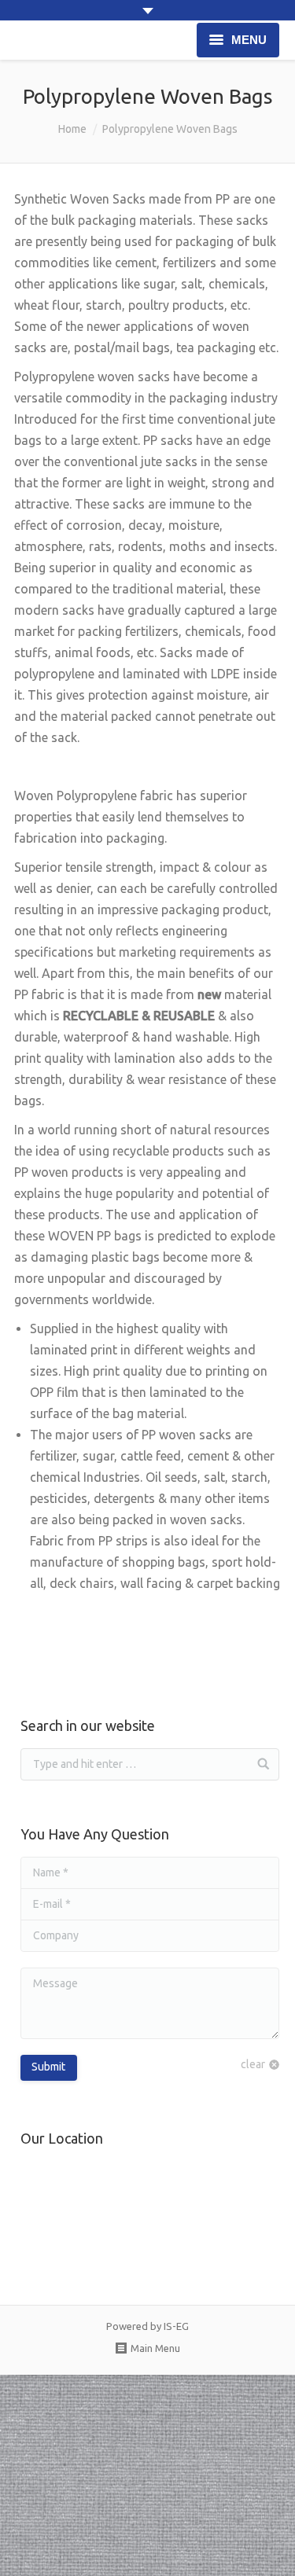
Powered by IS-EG (147, 2326)
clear (253, 2064)
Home (72, 129)
